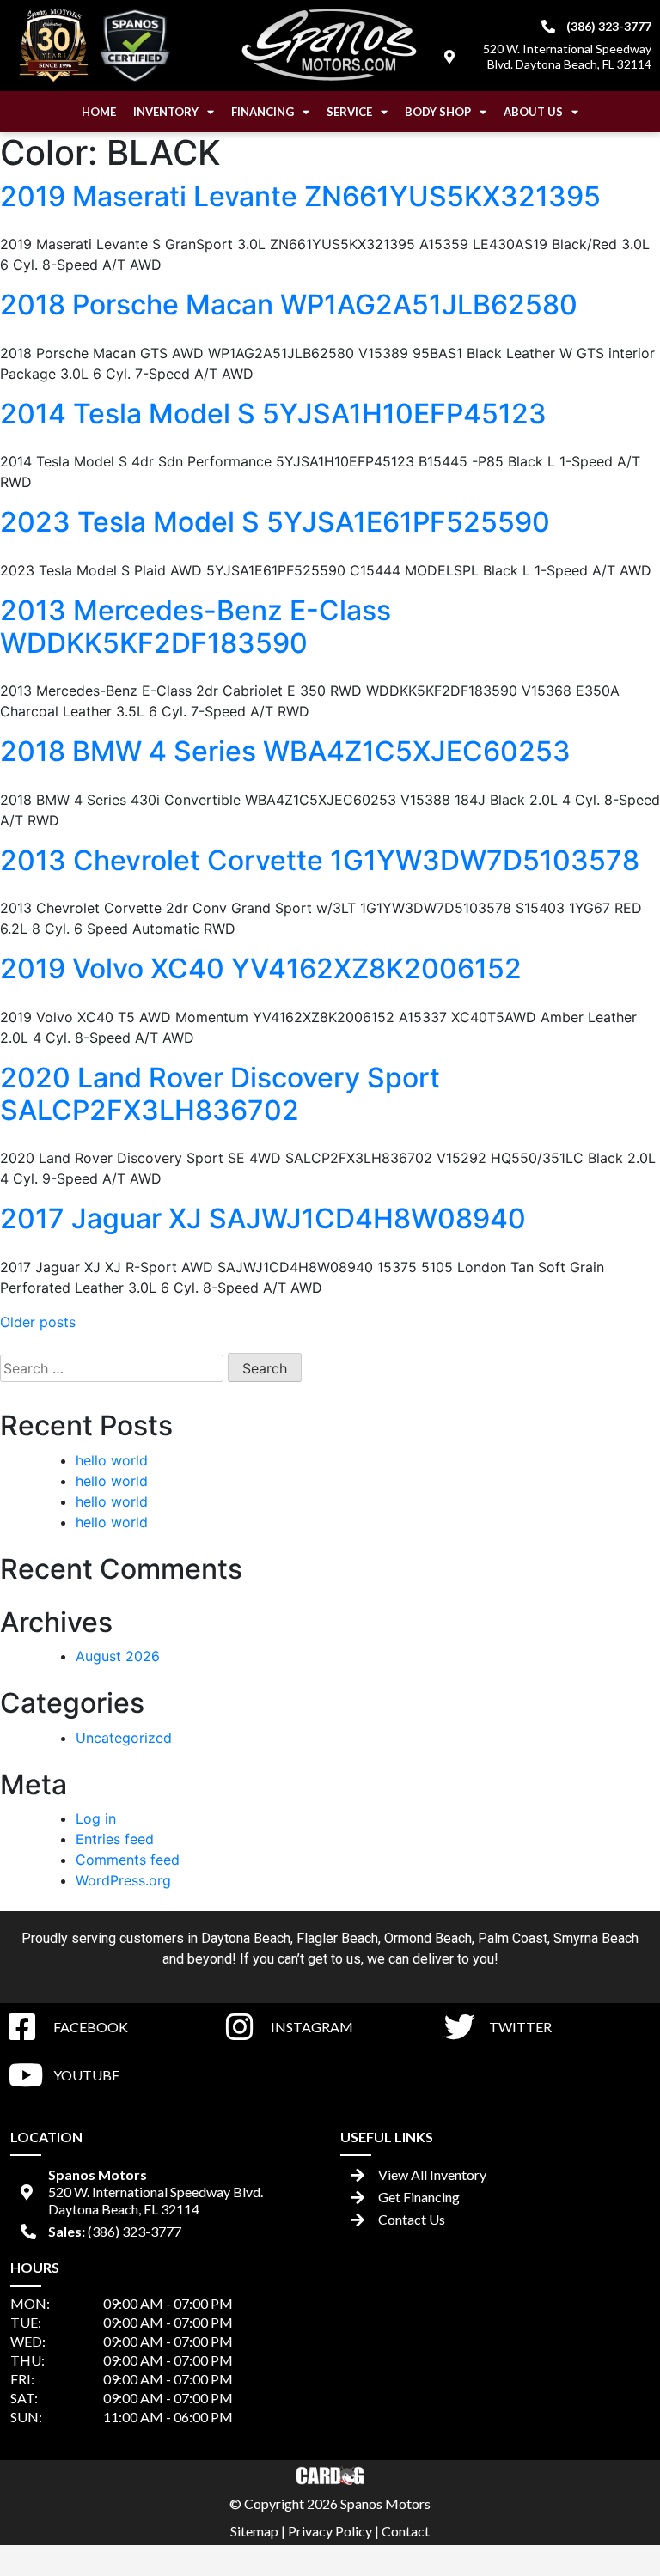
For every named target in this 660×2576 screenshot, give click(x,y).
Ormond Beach (428, 1938)
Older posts (38, 1322)
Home (99, 112)
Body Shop (438, 112)
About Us (533, 112)
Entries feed (115, 1839)
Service (349, 112)
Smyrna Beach (596, 1938)
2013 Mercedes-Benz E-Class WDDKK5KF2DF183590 (196, 627)
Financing (263, 112)
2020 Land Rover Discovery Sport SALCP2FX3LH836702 (220, 1094)
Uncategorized (124, 1738)
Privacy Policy (330, 2531)
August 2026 (118, 1656)
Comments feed (128, 1860)
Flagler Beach (337, 1938)
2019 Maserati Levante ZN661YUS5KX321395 (300, 196)
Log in (96, 1818)
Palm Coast (513, 1938)
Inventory (166, 112)
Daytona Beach (246, 1938)
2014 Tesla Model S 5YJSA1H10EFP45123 (273, 414)
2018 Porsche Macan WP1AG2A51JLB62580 (289, 304)
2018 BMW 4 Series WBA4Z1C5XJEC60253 (285, 751)
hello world (112, 1460)
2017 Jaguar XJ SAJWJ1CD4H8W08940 (263, 1218)
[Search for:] (112, 1368)
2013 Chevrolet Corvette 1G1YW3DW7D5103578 (320, 860)
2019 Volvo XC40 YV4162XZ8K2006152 (261, 968)
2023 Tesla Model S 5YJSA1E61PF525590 (275, 522)
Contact (406, 2531)
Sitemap (254, 2531)
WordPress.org (123, 1880)
